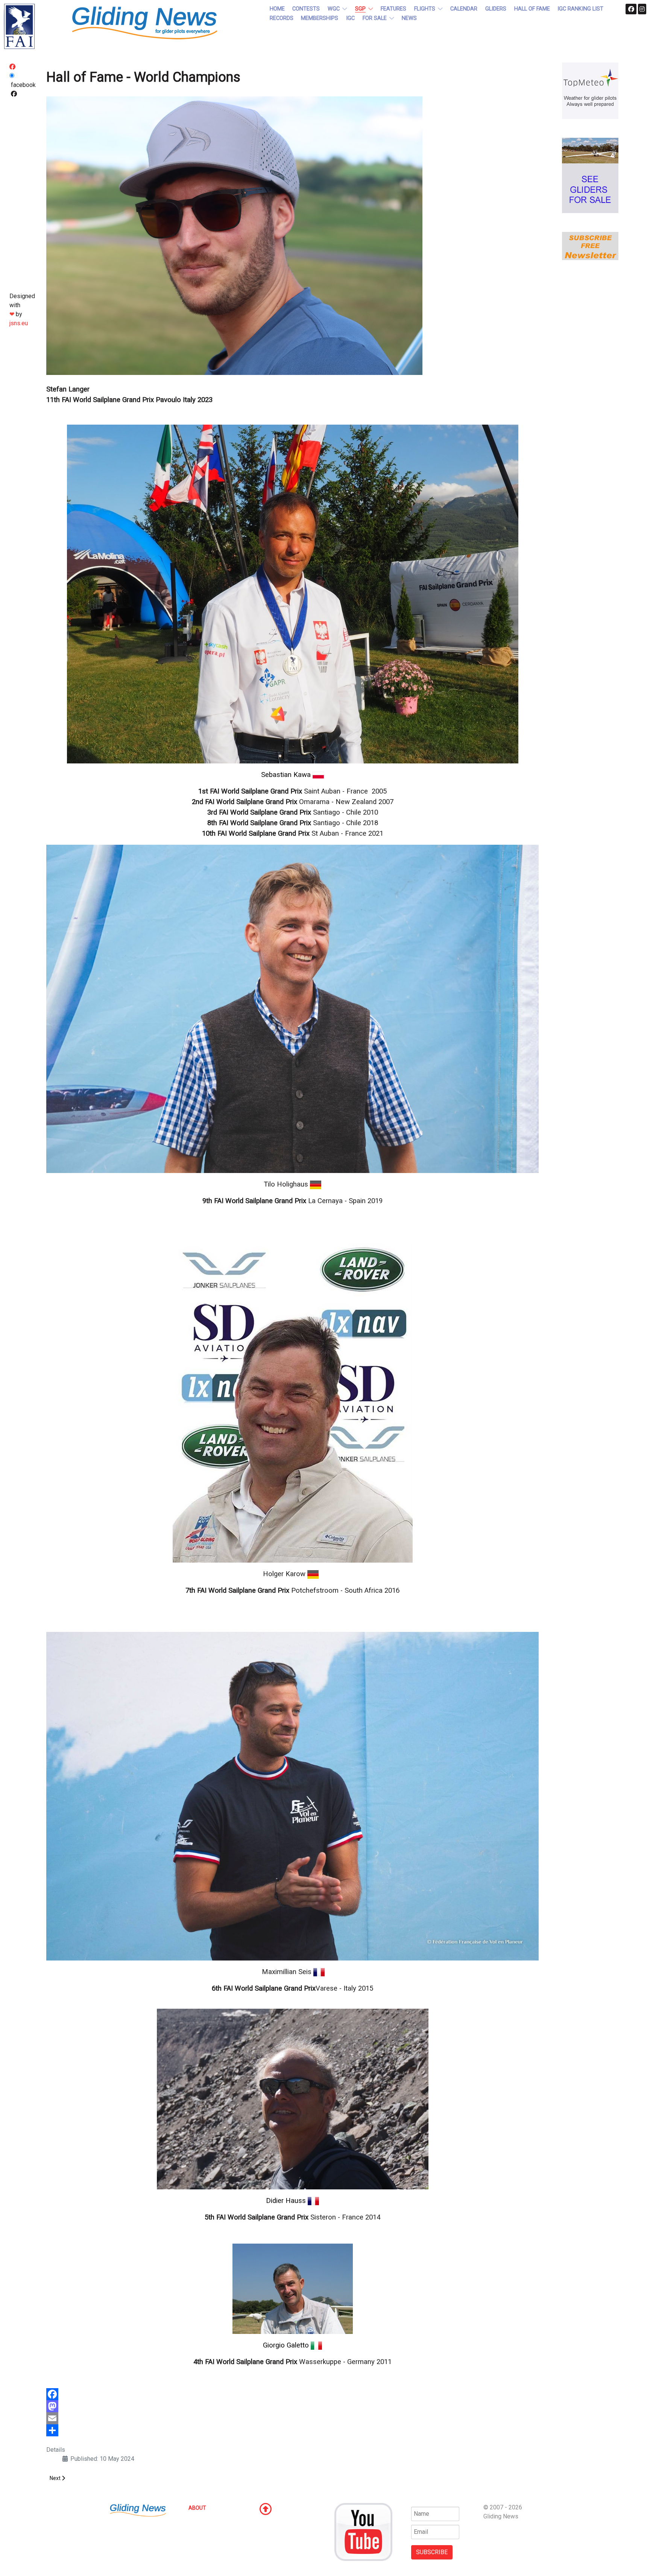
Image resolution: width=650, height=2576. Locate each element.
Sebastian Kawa (286, 775)
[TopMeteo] (590, 90)
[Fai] (19, 26)
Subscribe (432, 2552)
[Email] (292, 2418)
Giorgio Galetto (286, 2345)
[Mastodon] (292, 2406)
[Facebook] (292, 2394)
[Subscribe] (590, 246)
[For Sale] (590, 175)
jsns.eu (19, 323)
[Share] (292, 2430)
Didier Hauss (286, 2201)
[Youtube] (363, 2531)
